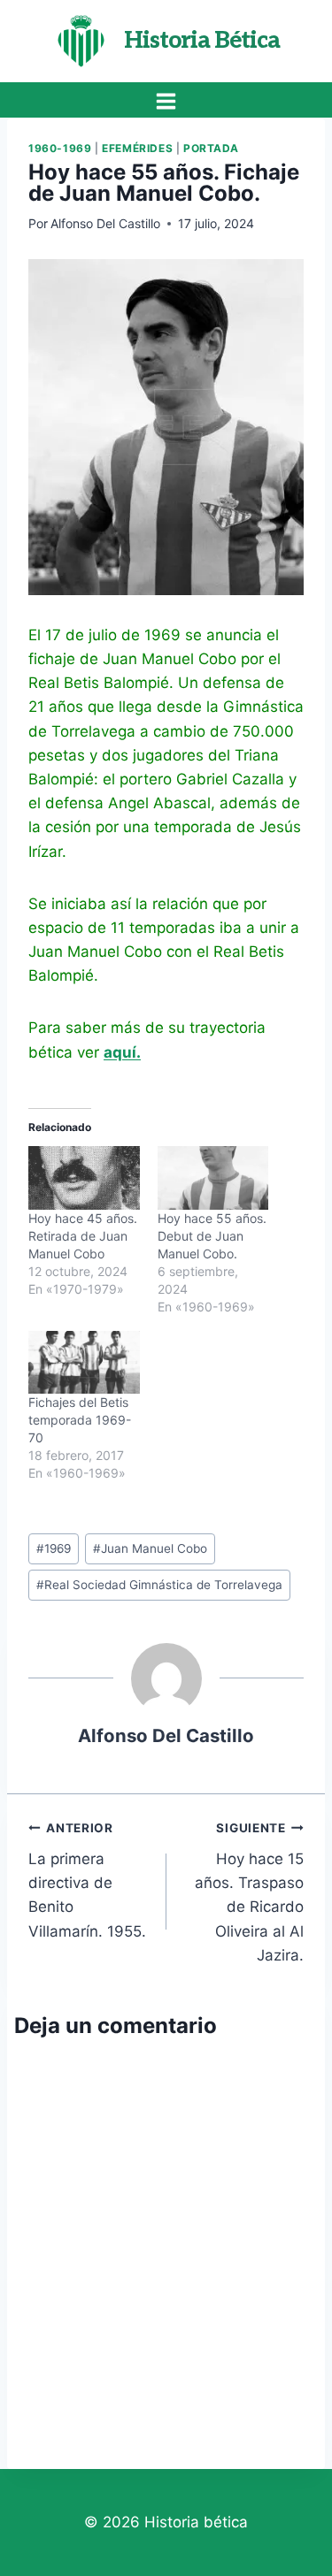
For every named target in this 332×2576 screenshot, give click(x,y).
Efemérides (137, 148)
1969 (54, 1548)
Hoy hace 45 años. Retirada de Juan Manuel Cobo (83, 1236)
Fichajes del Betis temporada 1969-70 (80, 1420)
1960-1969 (60, 148)
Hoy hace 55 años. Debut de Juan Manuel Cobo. (212, 1236)
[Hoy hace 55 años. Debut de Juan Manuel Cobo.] (213, 1178)
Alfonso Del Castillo (105, 223)
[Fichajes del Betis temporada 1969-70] (84, 1363)
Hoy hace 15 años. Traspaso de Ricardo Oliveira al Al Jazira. (249, 1892)
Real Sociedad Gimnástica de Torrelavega (159, 1585)
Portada (211, 148)
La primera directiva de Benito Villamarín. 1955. (87, 1880)
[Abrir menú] (166, 101)
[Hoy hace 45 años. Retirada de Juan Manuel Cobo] (84, 1178)
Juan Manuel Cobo (150, 1548)
